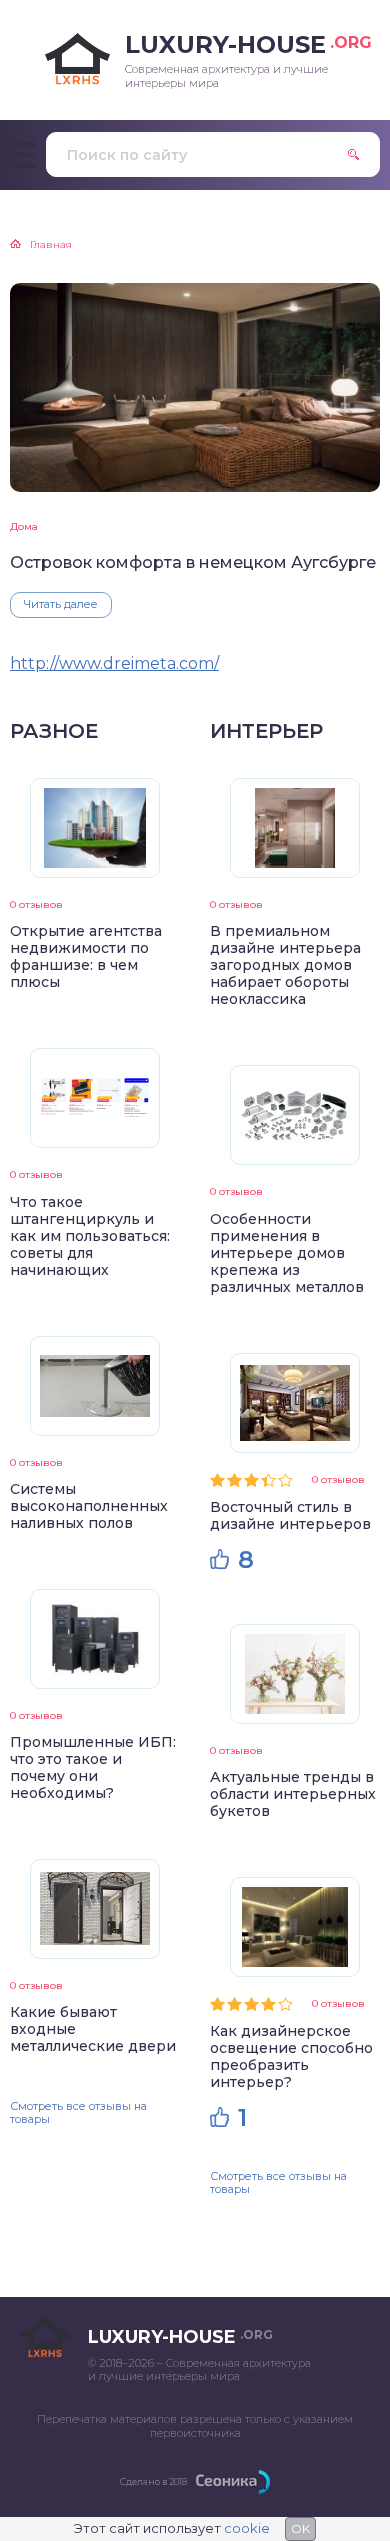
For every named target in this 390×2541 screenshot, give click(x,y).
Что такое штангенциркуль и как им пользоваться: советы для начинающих (90, 1236)
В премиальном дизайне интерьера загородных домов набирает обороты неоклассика (285, 965)
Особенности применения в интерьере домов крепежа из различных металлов (287, 1253)
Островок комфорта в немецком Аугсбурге (193, 562)
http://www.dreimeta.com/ (114, 663)
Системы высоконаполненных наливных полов (89, 1506)
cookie (247, 2528)
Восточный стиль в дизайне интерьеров (290, 1515)
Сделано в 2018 (153, 2481)
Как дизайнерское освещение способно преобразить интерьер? (291, 2056)
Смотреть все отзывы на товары (78, 2112)
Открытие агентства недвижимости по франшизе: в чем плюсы (86, 956)
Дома (24, 526)
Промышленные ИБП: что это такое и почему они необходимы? (93, 1767)
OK (300, 2528)
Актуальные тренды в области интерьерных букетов (293, 1794)
